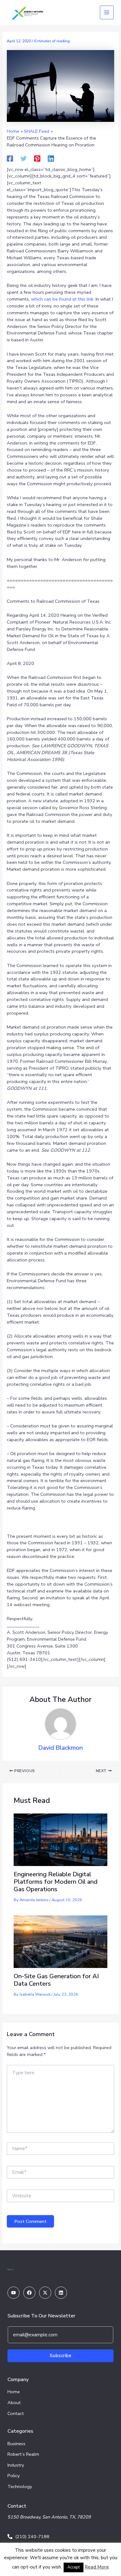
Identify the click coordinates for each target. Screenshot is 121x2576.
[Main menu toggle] (107, 12)
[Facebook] (10, 158)
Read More (97, 2567)
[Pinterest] (37, 158)
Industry (16, 2465)
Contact (16, 2413)
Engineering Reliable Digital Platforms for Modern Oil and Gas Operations (56, 1882)
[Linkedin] (51, 158)
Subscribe (60, 2356)
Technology (20, 2486)
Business (16, 2444)
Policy (14, 2476)
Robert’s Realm (23, 2454)
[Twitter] (24, 158)
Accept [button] (74, 2567)
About (14, 2403)
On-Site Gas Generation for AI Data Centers (56, 1980)
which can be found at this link (62, 299)
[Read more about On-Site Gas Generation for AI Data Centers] (60, 1941)
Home (14, 2392)
